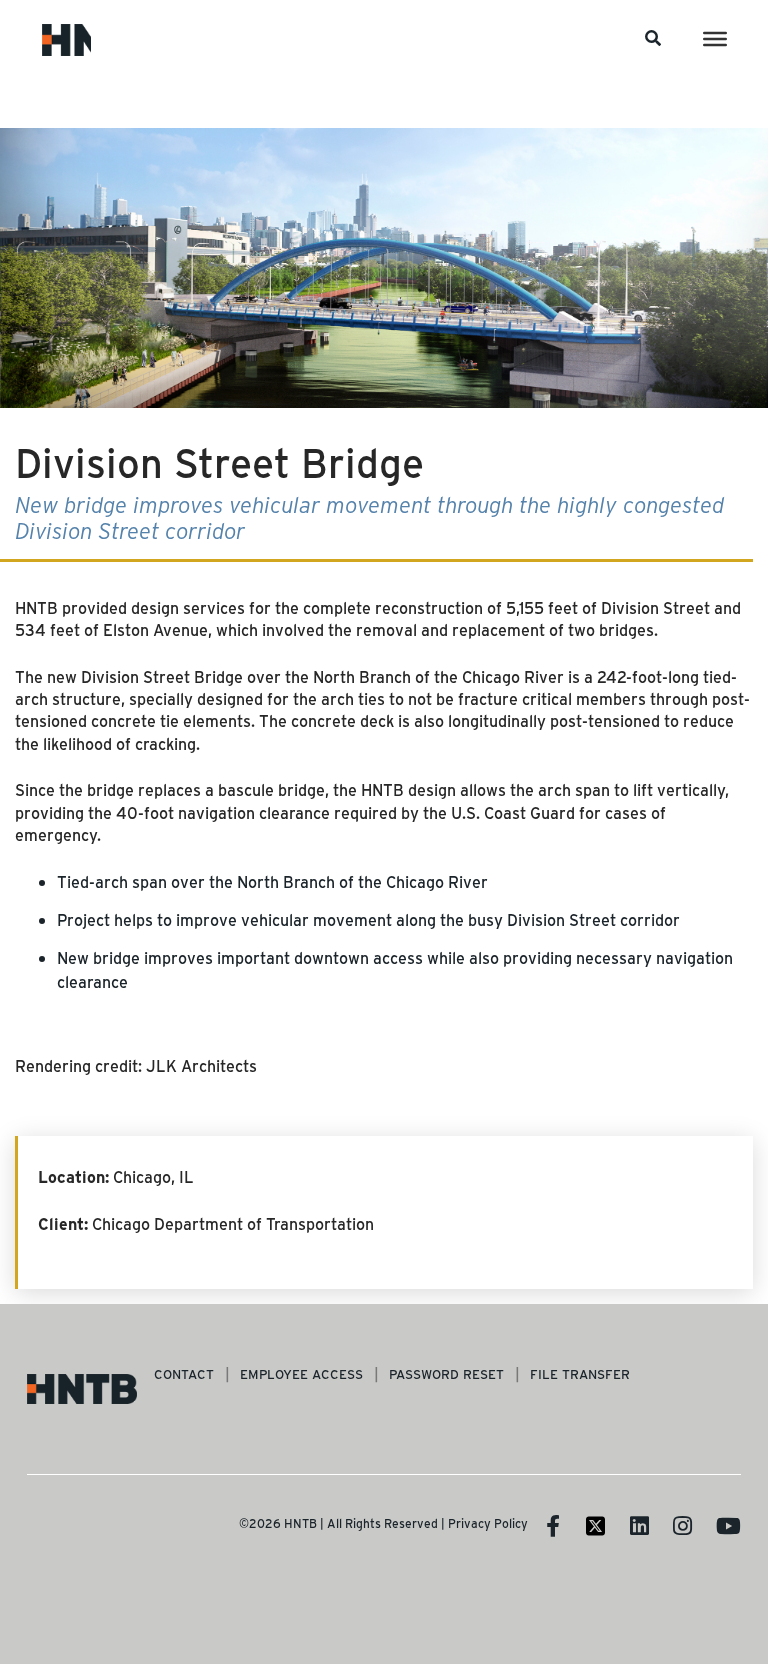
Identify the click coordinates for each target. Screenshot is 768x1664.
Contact (184, 1373)
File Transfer (580, 1373)
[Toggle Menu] (715, 39)
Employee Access (301, 1373)
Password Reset (446, 1373)
